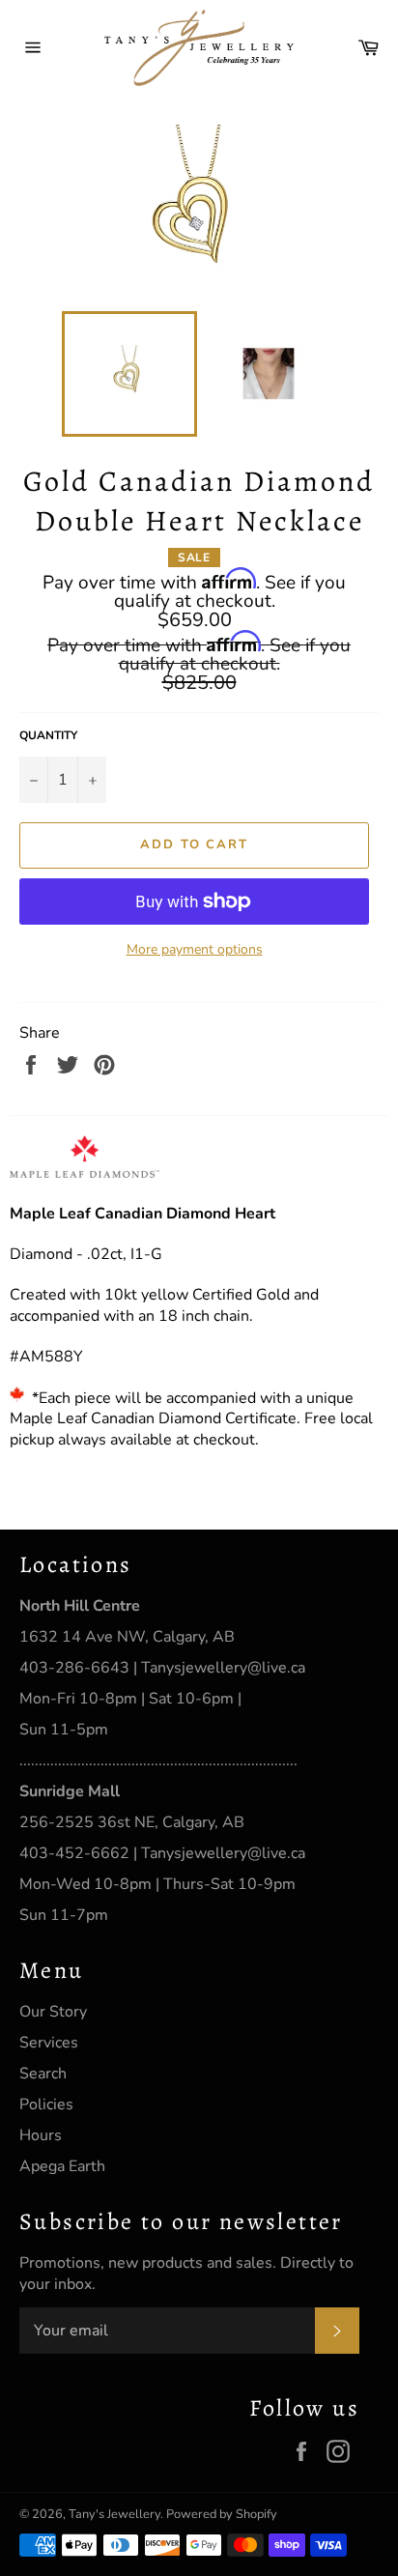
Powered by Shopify (222, 2514)
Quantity (48, 735)
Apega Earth (62, 2166)
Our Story (53, 2012)
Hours (41, 2135)
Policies (46, 2104)
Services (49, 2043)
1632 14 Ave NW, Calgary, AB (127, 1637)
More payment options (195, 949)
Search (43, 2074)
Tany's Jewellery (114, 2514)
